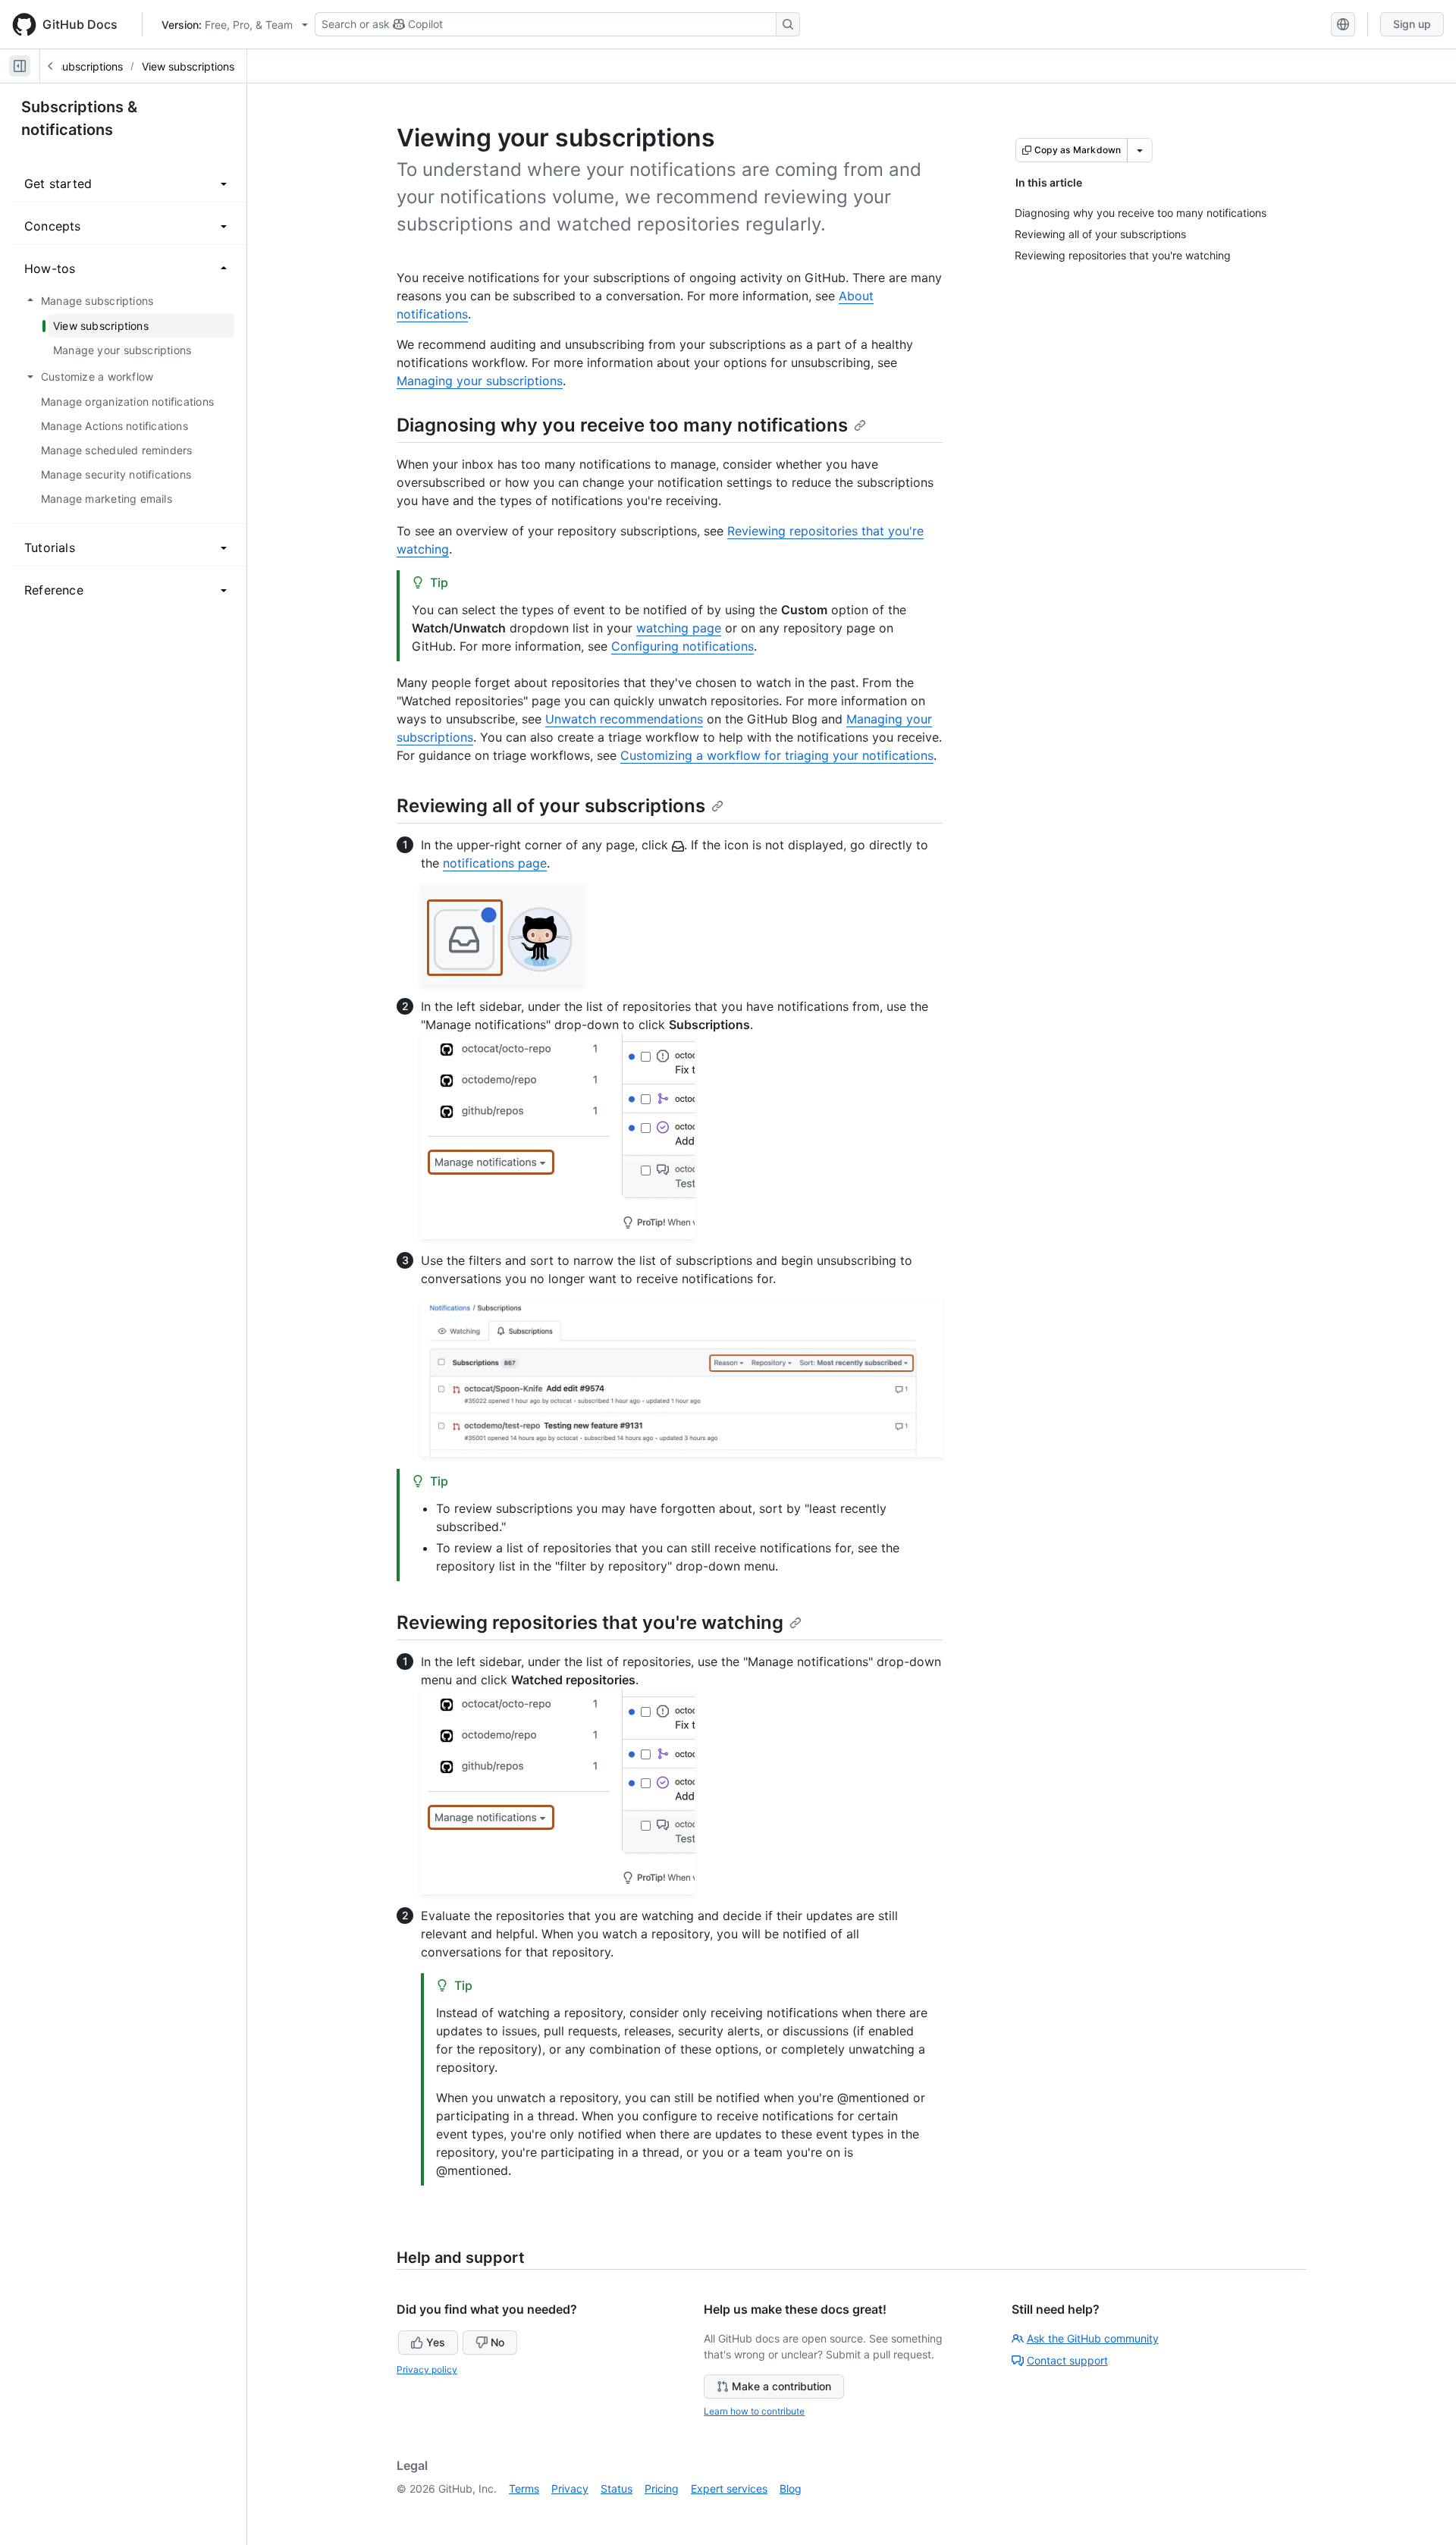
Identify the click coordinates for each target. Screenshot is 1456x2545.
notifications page (495, 863)
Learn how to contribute (754, 2411)
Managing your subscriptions (480, 381)
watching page (679, 628)
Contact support (1067, 2360)
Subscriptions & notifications (79, 118)
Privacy (570, 2489)
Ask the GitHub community (1093, 2338)
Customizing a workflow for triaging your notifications (777, 755)
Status (617, 2489)
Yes (436, 2342)
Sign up (1412, 24)
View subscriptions (188, 66)
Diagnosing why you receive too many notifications (622, 425)
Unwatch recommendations (624, 719)
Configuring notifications (682, 646)
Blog (791, 2489)
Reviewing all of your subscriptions (551, 806)
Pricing (662, 2489)
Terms (524, 2489)
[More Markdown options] (1140, 150)
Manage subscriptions (68, 66)
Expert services (729, 2489)
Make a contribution (781, 2386)
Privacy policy (427, 2369)
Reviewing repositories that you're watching (590, 1622)
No (497, 2342)
